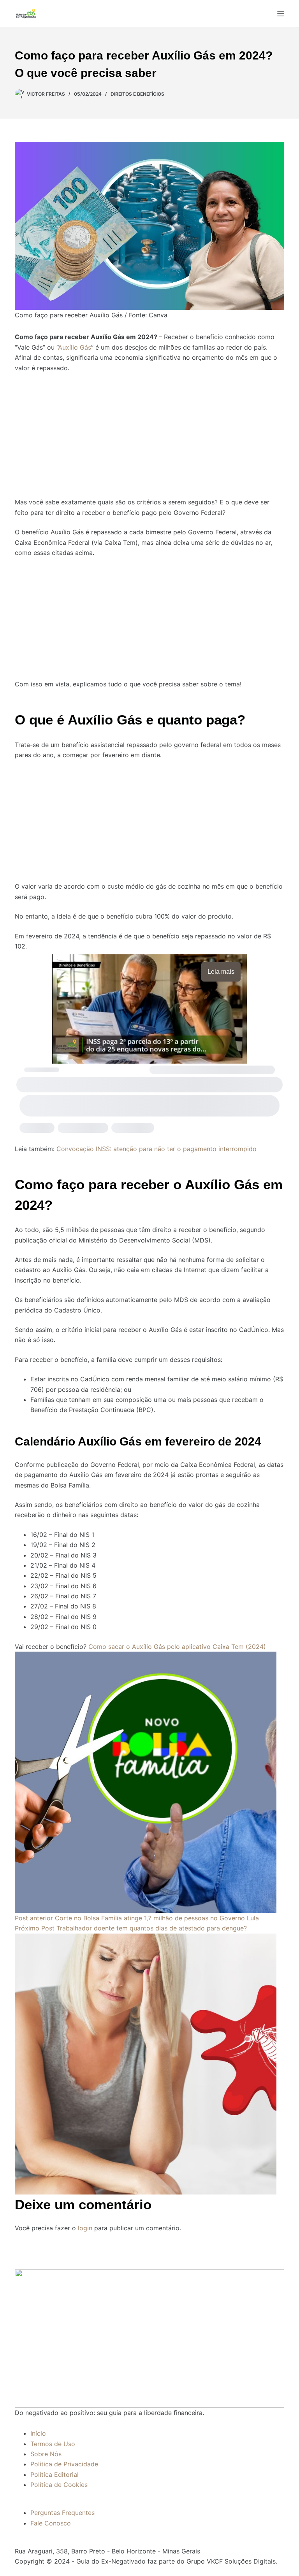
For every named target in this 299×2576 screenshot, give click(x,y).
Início (38, 2433)
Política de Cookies (59, 2485)
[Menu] (281, 14)
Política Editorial (55, 2474)
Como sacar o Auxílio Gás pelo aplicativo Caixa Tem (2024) (177, 1647)
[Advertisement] (149, 430)
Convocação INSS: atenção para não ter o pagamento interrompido (157, 1149)
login (85, 2228)
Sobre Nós (46, 2454)
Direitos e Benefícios (137, 94)
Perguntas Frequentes (62, 2513)
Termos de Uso (53, 2444)
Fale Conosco (51, 2523)
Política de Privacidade (64, 2464)
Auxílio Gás (75, 347)
